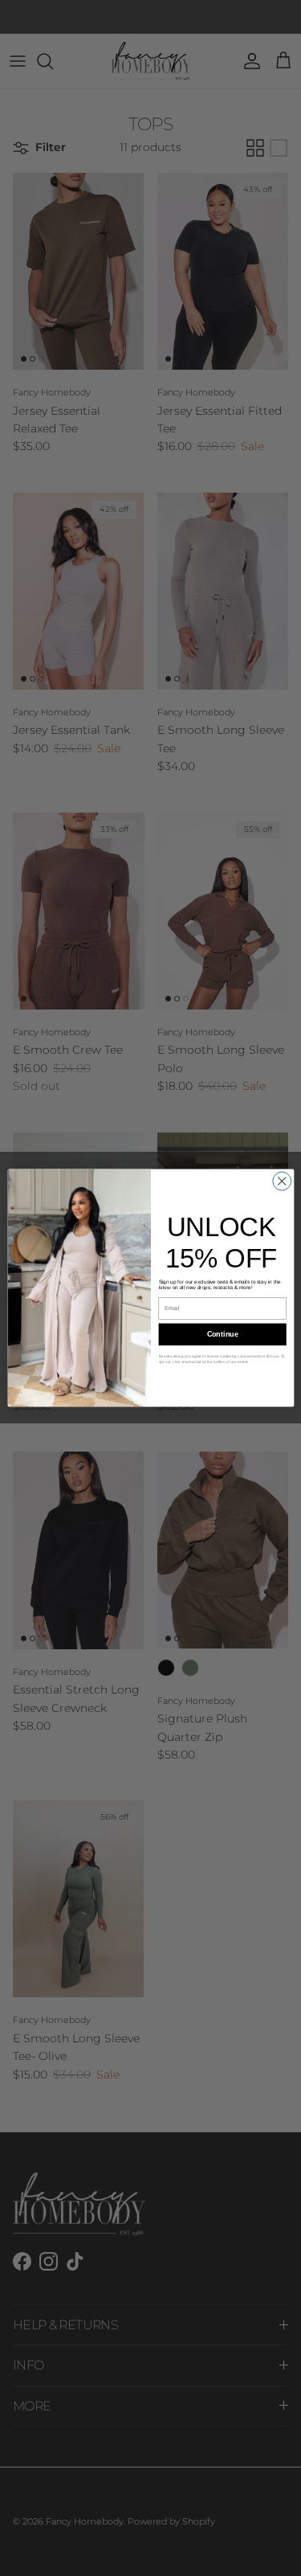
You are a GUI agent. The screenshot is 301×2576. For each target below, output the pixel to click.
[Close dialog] (281, 1181)
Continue (222, 1334)
